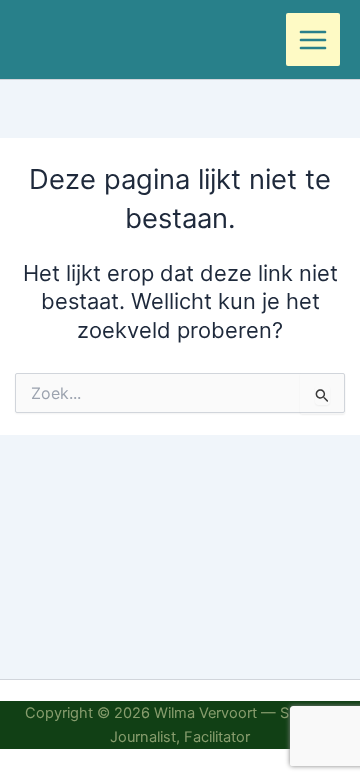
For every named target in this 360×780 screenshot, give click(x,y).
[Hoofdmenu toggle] (313, 40)
